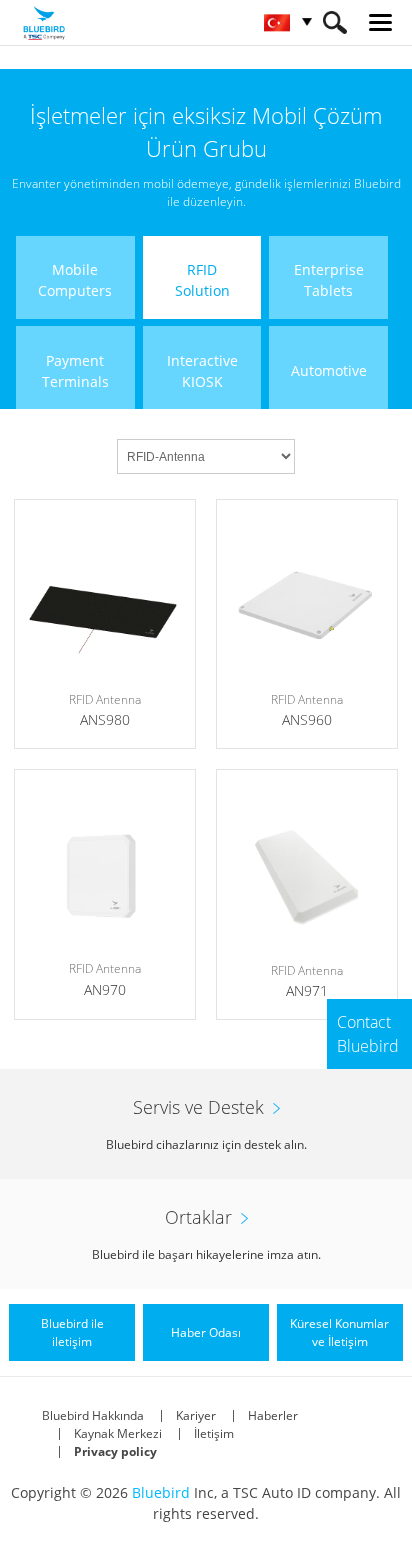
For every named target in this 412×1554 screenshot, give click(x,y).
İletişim (214, 1433)
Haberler (273, 1415)
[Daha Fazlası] (105, 624)
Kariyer (196, 1415)
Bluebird (161, 1492)
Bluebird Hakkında (93, 1415)
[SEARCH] (334, 22)
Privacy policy (115, 1451)
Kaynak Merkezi (118, 1433)
